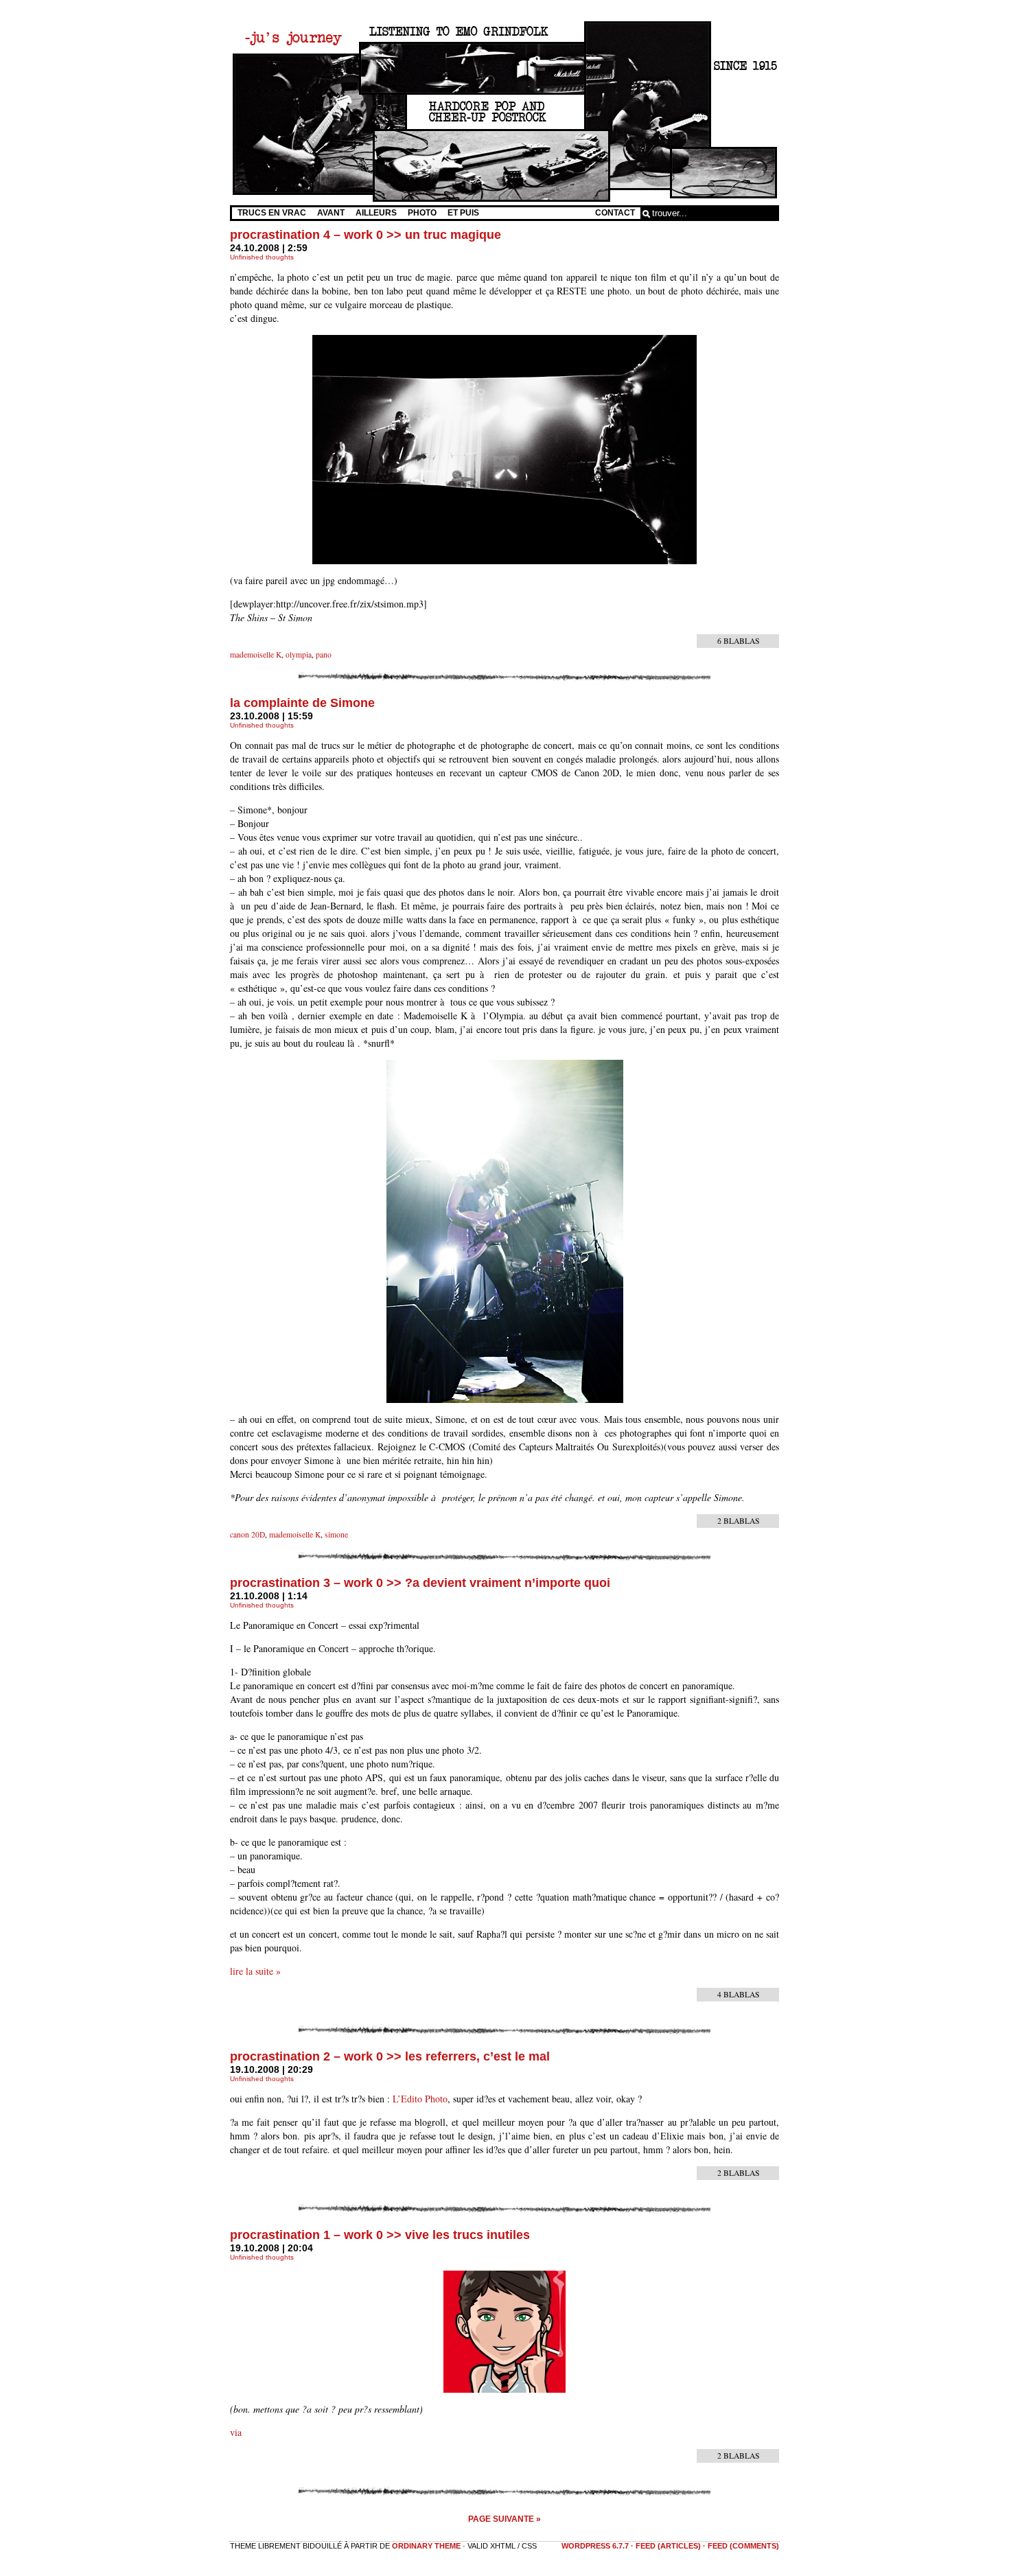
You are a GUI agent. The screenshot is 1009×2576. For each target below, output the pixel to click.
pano (324, 654)
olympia (299, 654)
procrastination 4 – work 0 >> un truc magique (366, 235)
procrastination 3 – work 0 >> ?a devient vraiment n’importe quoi (420, 1583)
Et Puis (463, 213)
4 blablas (738, 1994)
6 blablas (738, 641)
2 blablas (738, 1521)
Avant (331, 213)
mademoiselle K (256, 654)
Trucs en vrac (272, 213)
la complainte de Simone (302, 703)
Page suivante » (505, 2519)
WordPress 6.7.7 (595, 2546)
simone (336, 1534)
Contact (615, 213)
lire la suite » (255, 1971)
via (236, 2432)
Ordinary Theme (426, 2546)
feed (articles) (668, 2546)
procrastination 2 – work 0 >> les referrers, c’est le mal (390, 2056)
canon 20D (247, 1534)
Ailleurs (376, 213)
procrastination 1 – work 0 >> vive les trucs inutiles (380, 2235)
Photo (422, 213)
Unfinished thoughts (262, 257)
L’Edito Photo (420, 2099)
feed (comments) (743, 2546)
